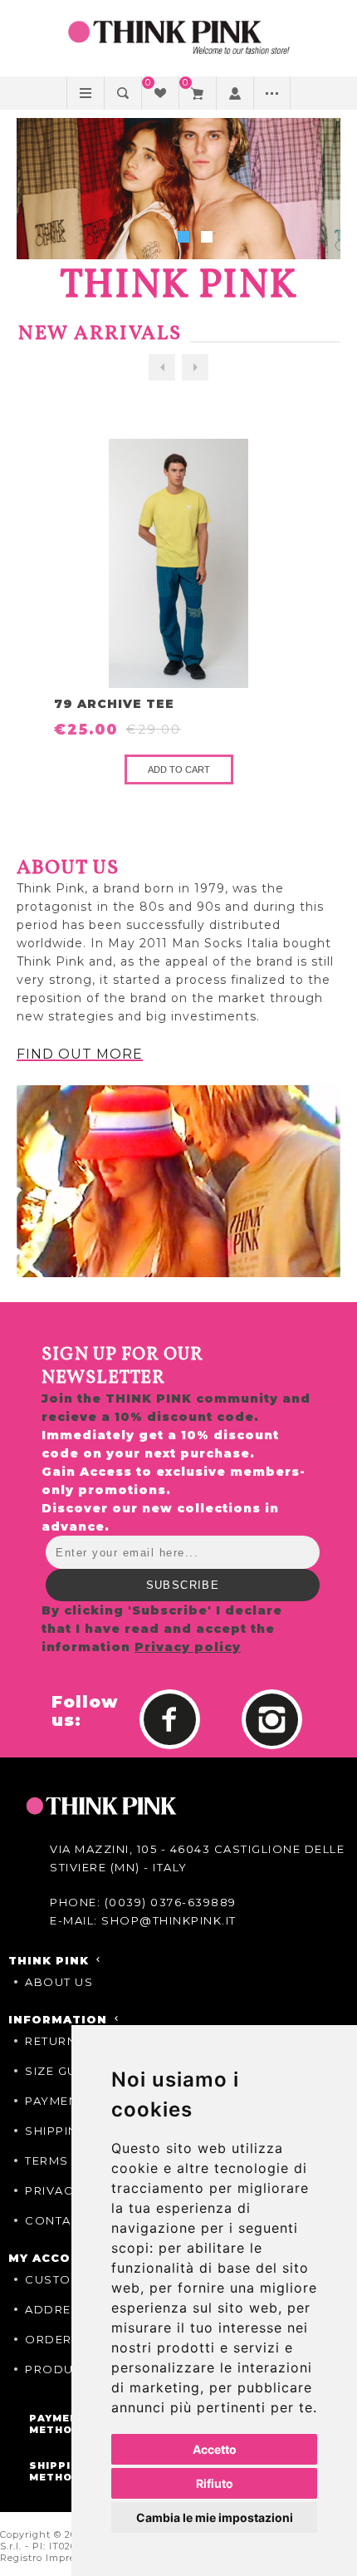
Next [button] (195, 367)
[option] (179, 612)
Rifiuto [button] (215, 2483)
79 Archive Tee (114, 704)
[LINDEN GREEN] (178, 563)
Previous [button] (162, 367)
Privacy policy (188, 1647)
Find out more (80, 1054)
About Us (59, 1982)
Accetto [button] (215, 2449)
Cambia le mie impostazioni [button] (215, 2517)
